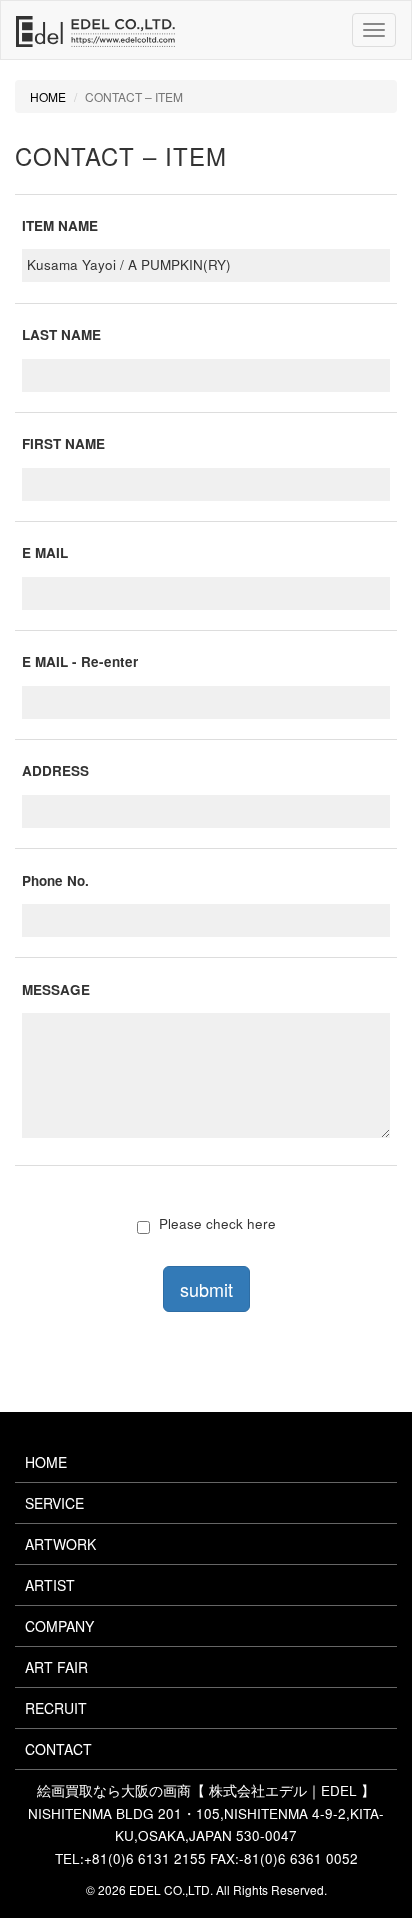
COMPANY (59, 1626)
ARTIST (50, 1585)
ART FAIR (56, 1667)
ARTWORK (60, 1544)
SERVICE (54, 1503)
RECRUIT (56, 1708)
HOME (48, 96)
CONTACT (58, 1749)
